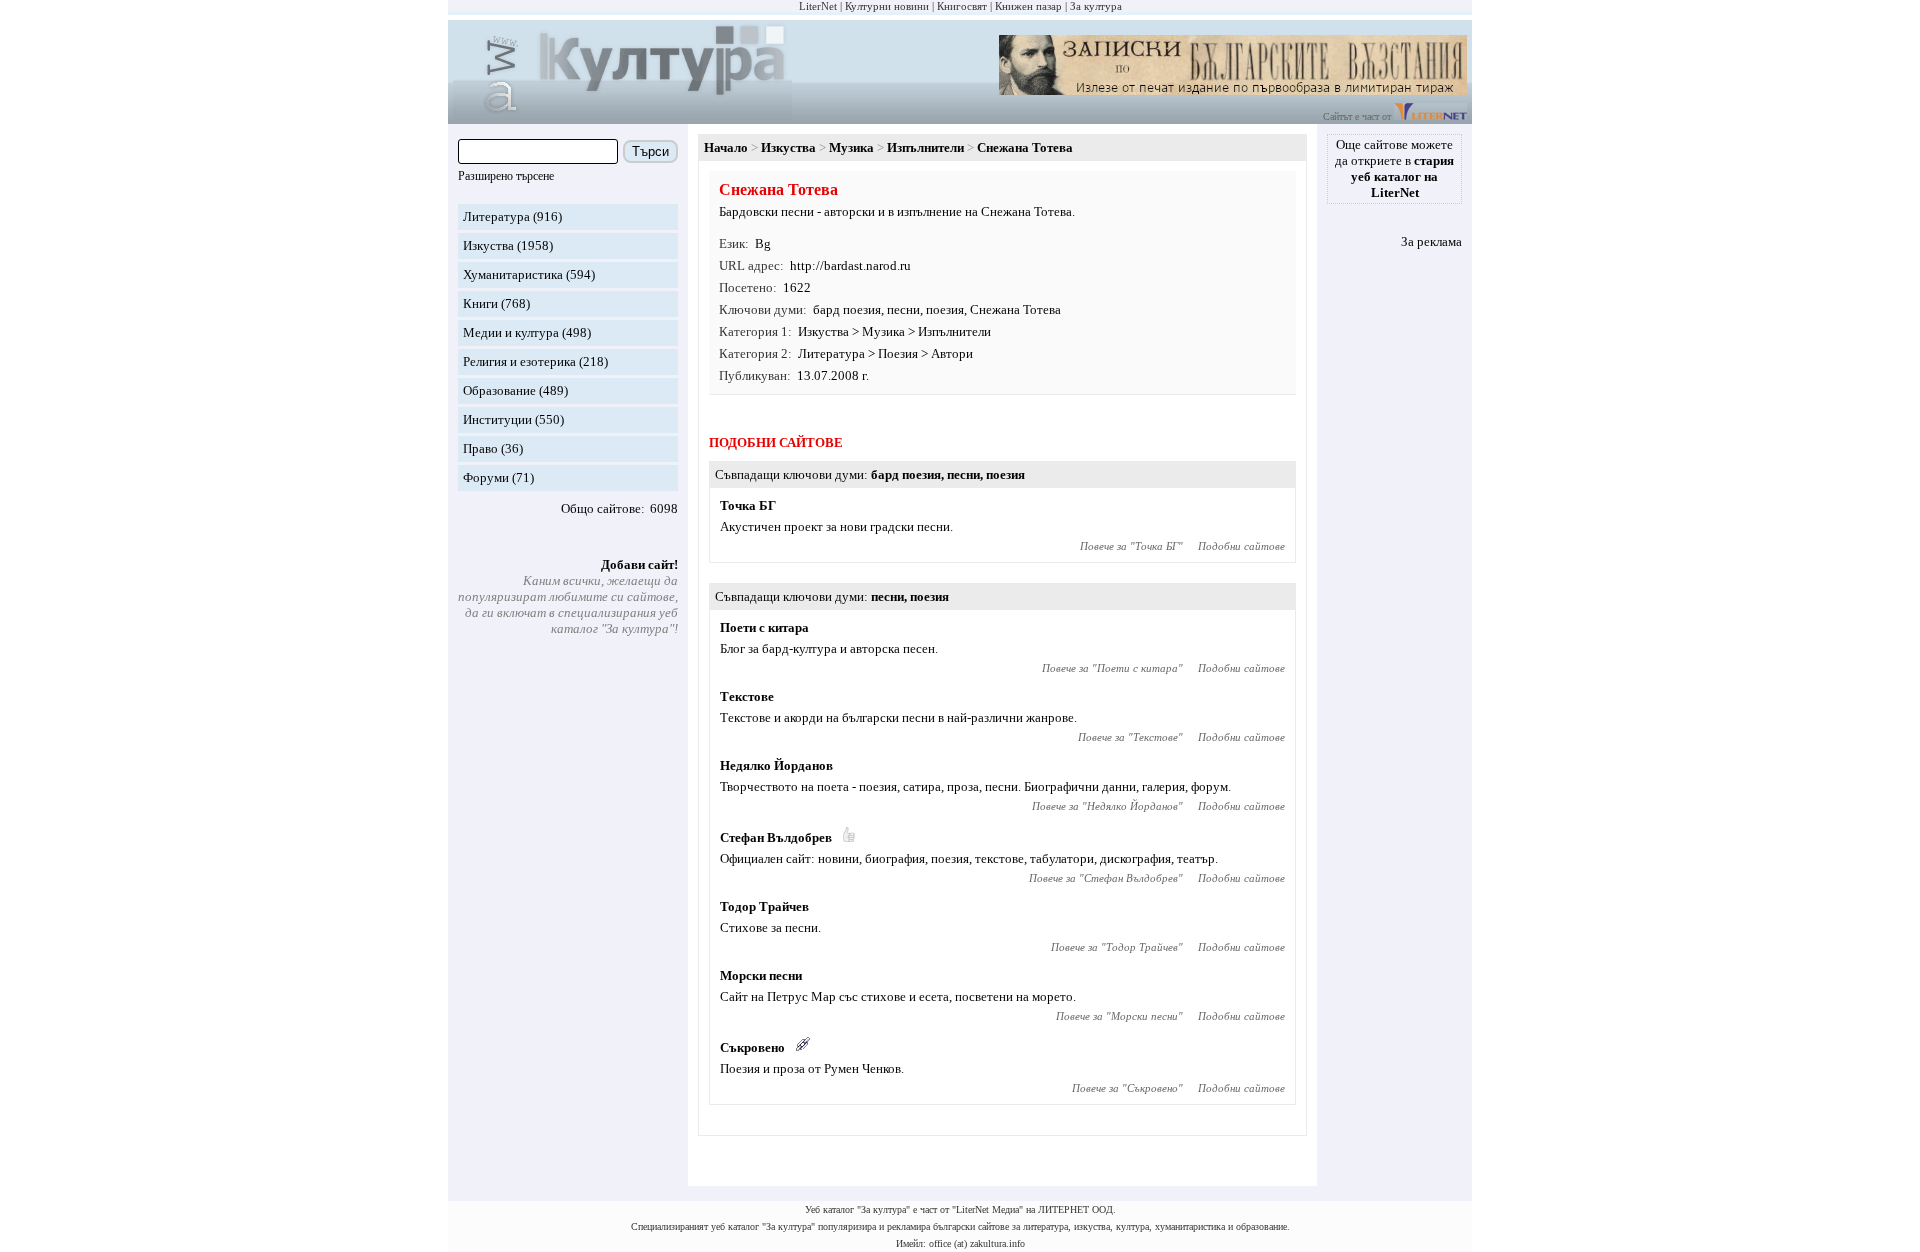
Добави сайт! (639, 564)
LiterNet (818, 6)
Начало (726, 147)
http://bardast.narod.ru (850, 265)
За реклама (1431, 241)
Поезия (898, 353)
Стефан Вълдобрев (776, 837)
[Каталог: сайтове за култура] (622, 115)
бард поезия (847, 309)
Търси (650, 151)
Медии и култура (511, 332)
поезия (945, 309)
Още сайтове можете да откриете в (1394, 168)
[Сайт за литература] (1430, 116)
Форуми (486, 477)
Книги (480, 303)
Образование (499, 390)
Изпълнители (925, 147)
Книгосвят (962, 6)
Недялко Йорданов (776, 765)
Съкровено (752, 1047)
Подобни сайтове (1241, 546)
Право (480, 448)
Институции (497, 419)
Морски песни (761, 975)
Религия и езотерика (519, 361)
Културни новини (887, 6)
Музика (851, 147)
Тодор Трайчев (764, 906)
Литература (496, 216)
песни (903, 309)
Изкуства (488, 245)
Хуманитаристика (513, 274)
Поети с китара (764, 627)
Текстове (747, 696)
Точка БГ (748, 505)
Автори (952, 353)
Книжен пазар (1028, 6)
